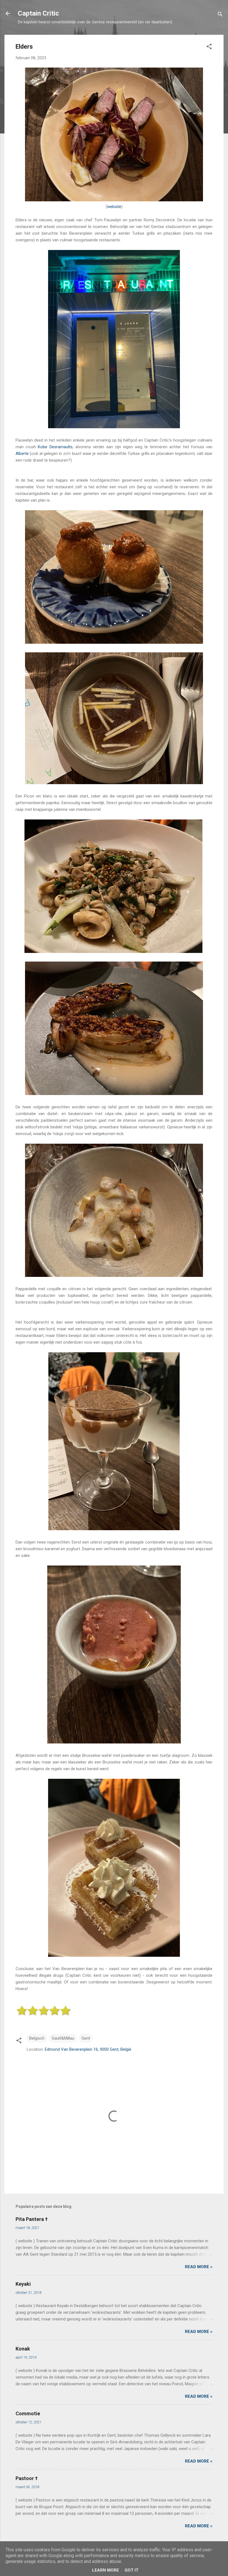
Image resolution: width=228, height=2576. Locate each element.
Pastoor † (27, 2478)
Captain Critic (38, 13)
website (114, 207)
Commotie (28, 2413)
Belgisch (37, 2038)
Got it (132, 2570)
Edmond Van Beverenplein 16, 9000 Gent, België (88, 2049)
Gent (86, 2038)
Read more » (199, 2267)
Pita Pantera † (32, 2219)
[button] (209, 47)
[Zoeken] (220, 15)
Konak (23, 2349)
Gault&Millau (63, 2038)
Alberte (22, 454)
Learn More (106, 2570)
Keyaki (23, 2284)
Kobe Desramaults (55, 447)
